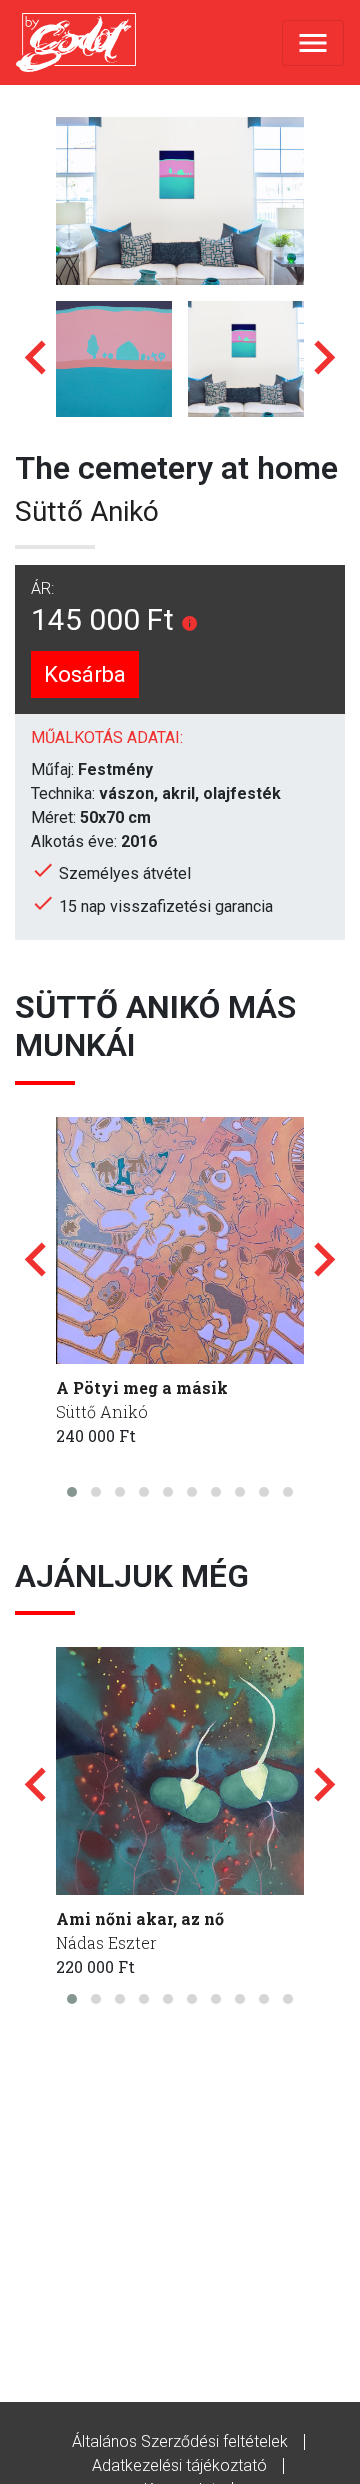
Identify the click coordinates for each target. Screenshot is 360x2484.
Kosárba (85, 674)
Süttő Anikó (87, 511)
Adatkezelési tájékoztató (179, 2465)
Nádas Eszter (106, 1942)
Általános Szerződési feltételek (180, 2441)
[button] (72, 1492)
